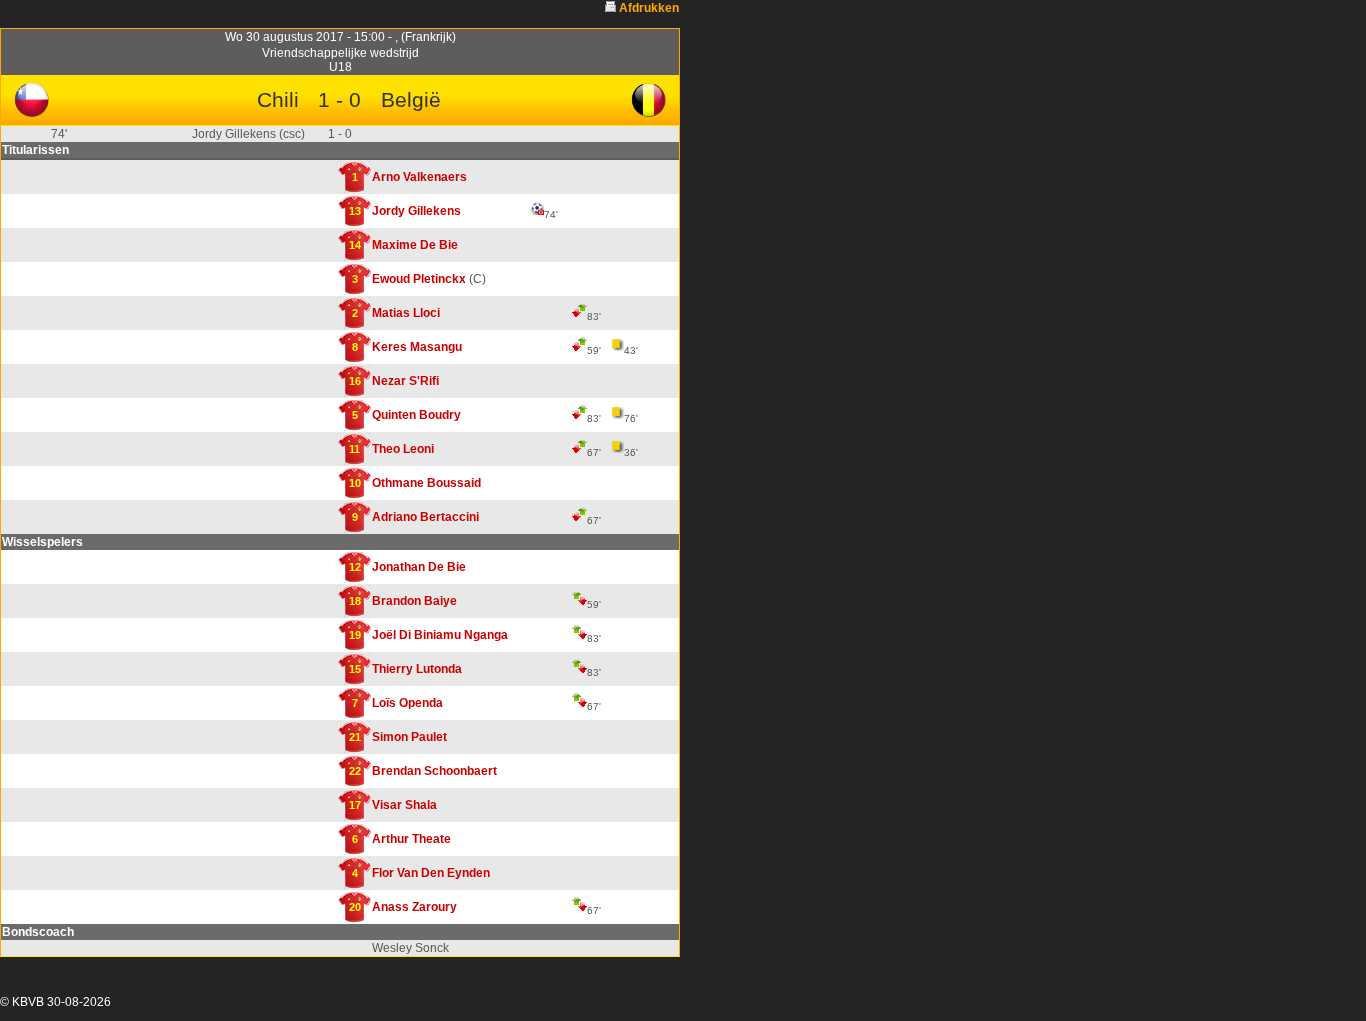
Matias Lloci (406, 313)
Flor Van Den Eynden (431, 873)
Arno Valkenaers (419, 177)
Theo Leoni (403, 449)
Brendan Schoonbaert (434, 771)
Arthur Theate (411, 839)
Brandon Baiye (414, 601)
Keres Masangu (417, 347)
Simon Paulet (409, 737)
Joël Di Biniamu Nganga (440, 635)
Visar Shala (404, 805)
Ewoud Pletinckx (419, 279)
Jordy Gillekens (416, 211)
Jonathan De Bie (419, 567)
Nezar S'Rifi (405, 381)
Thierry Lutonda (417, 669)
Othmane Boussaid (426, 483)
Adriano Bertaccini (425, 517)
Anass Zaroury (414, 907)
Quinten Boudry (416, 415)
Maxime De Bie (415, 245)
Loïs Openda (407, 703)
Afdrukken (649, 8)
